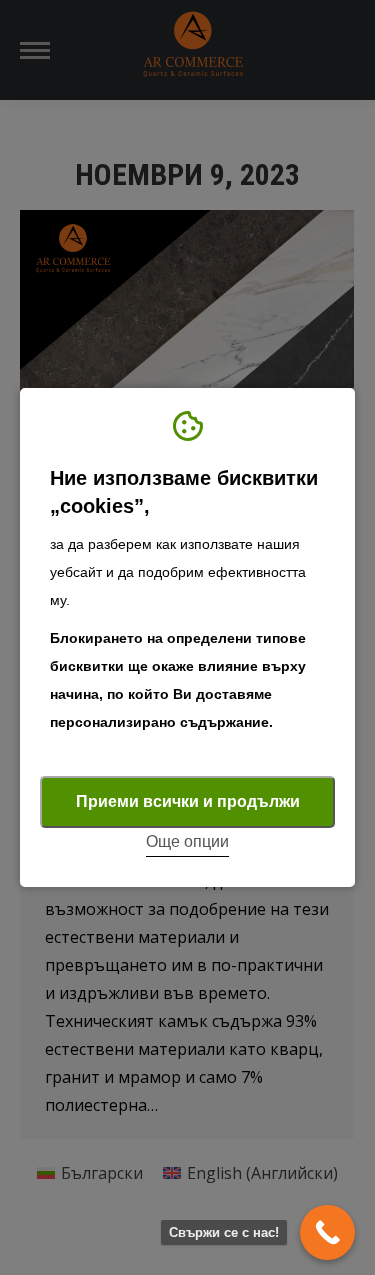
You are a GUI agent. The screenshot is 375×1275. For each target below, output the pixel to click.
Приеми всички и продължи (188, 801)
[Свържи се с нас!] (327, 1232)
